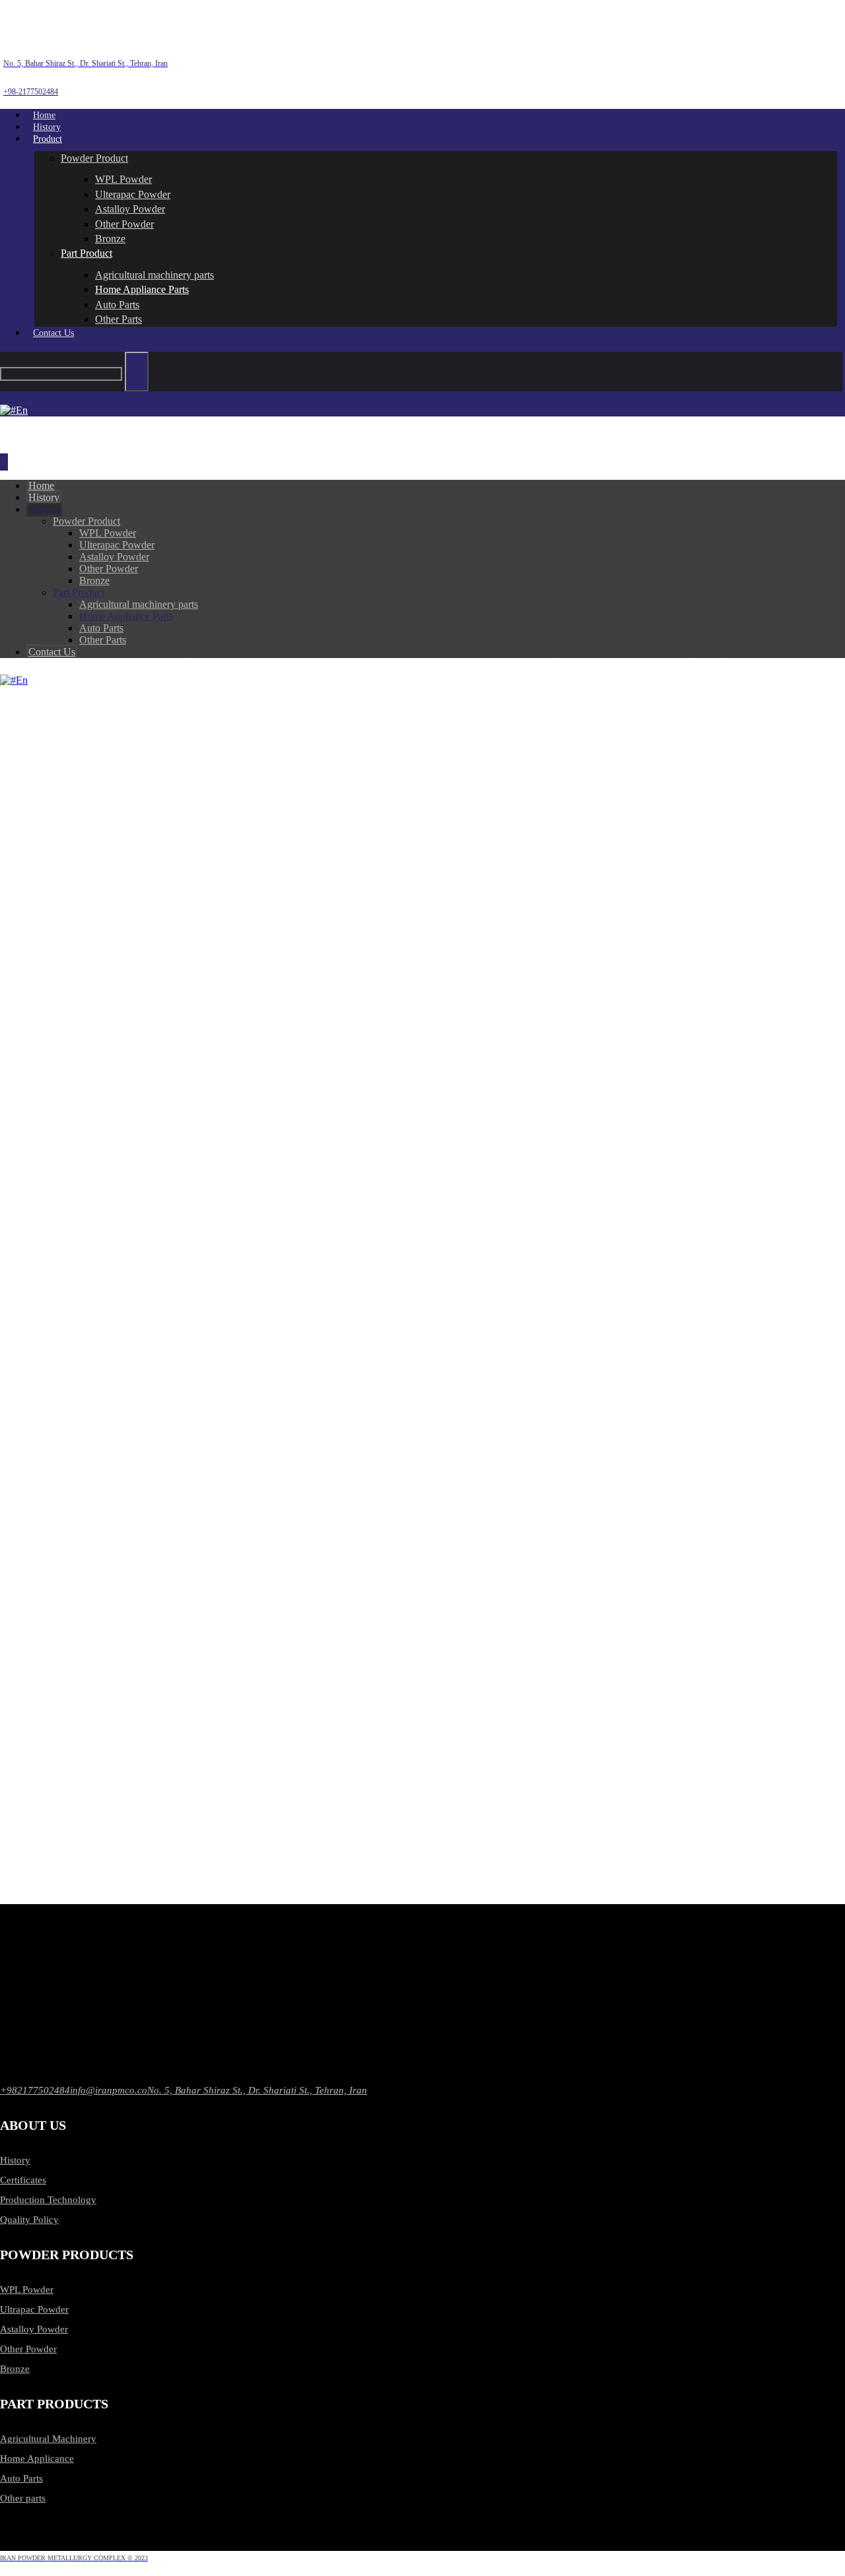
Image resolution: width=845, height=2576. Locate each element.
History (15, 2160)
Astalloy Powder (34, 2329)
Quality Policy (29, 2220)
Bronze (15, 2369)
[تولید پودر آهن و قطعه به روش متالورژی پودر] (73, 34)
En (22, 680)
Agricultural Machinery (48, 2439)
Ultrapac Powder (34, 2309)
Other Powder (28, 2349)
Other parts (23, 2498)
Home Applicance (37, 2459)
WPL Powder (27, 2290)
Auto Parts (21, 2478)
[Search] (137, 372)
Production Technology (48, 2200)
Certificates (23, 2180)
